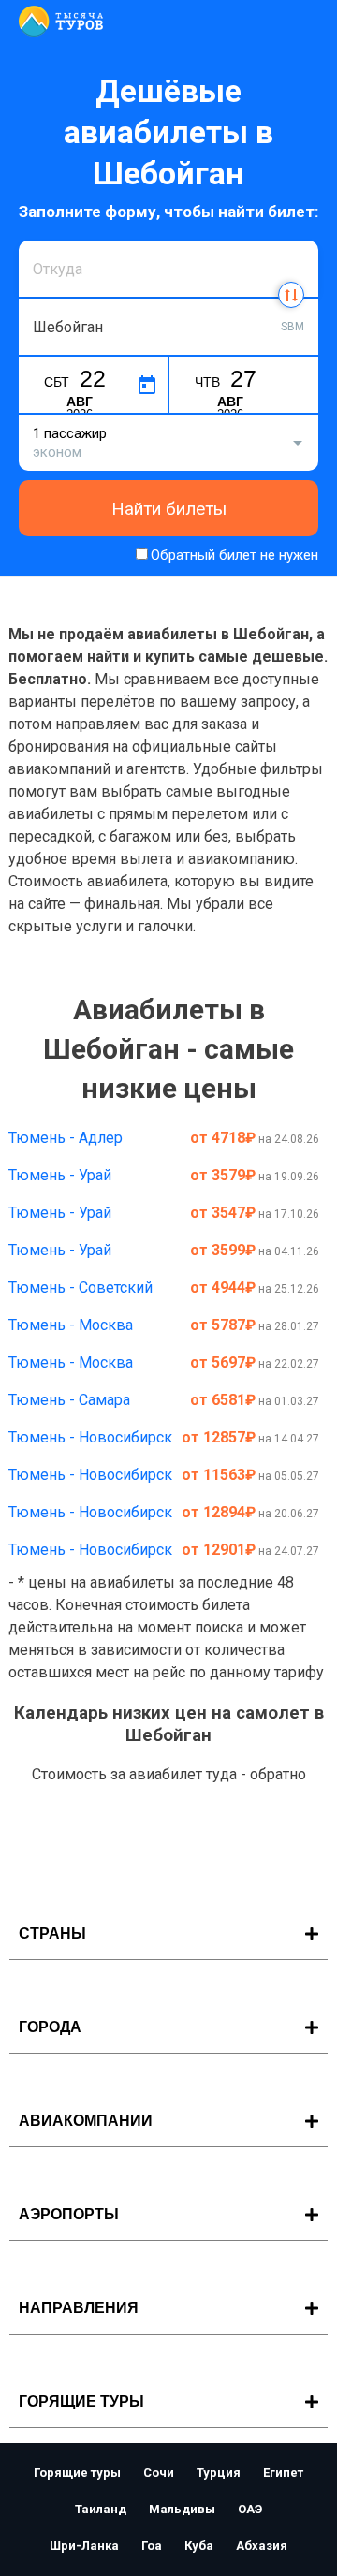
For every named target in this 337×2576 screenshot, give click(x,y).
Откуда (54, 238)
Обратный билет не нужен (234, 555)
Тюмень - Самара (69, 1400)
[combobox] (168, 269)
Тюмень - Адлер (66, 1138)
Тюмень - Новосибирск (90, 1437)
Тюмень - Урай (60, 1175)
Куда (47, 296)
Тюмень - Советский (81, 1288)
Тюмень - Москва (71, 1325)
